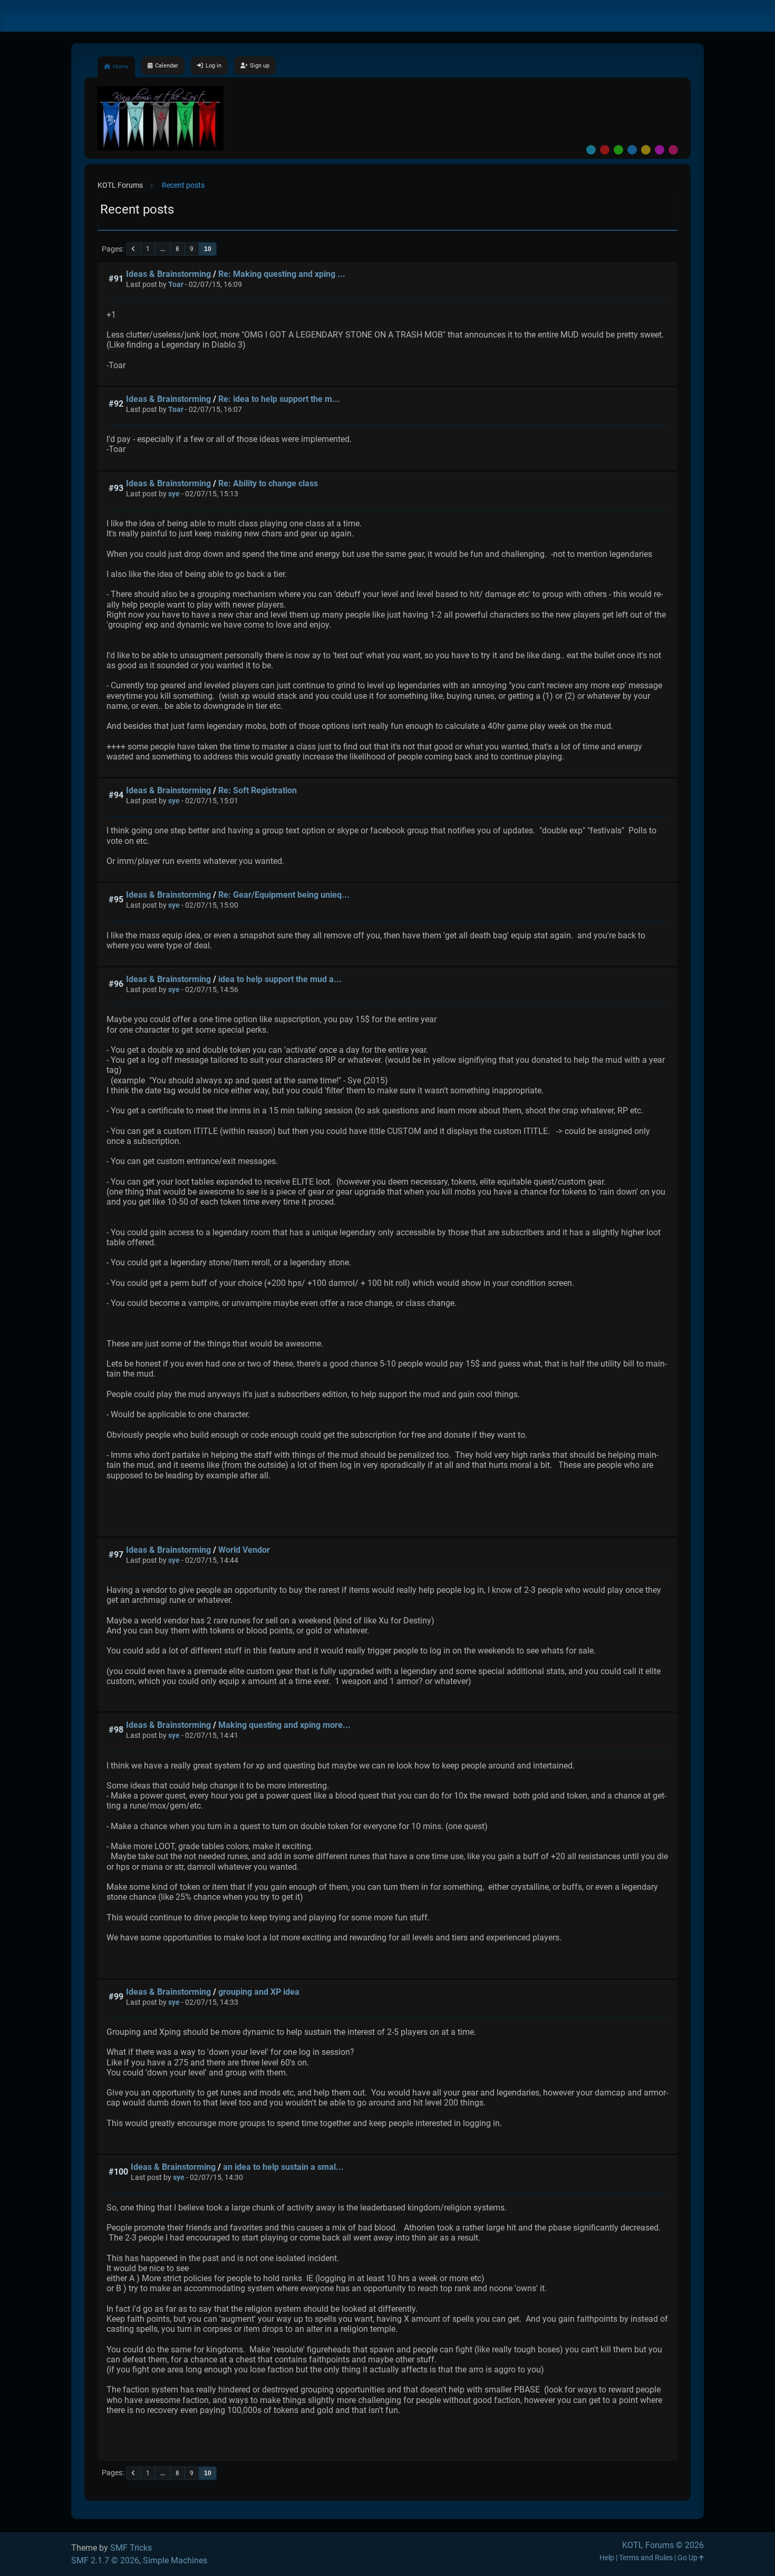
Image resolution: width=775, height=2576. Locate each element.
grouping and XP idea (259, 1992)
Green (618, 150)
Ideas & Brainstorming (168, 274)
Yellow (646, 150)
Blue (632, 150)
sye (174, 494)
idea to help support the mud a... (280, 979)
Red (605, 150)
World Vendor (244, 1550)
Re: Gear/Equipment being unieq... (284, 895)
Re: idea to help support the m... (279, 399)
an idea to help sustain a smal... (283, 2167)
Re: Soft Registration (258, 790)
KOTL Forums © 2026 (663, 2545)
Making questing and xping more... (284, 1725)
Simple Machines (175, 2560)
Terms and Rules (646, 2558)
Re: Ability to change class (268, 483)
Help (607, 2558)
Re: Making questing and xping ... (282, 274)
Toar (176, 285)
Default (591, 150)
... (163, 249)
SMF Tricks (131, 2548)
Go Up (688, 2558)
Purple (660, 150)
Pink (673, 150)
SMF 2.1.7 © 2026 (105, 2560)
